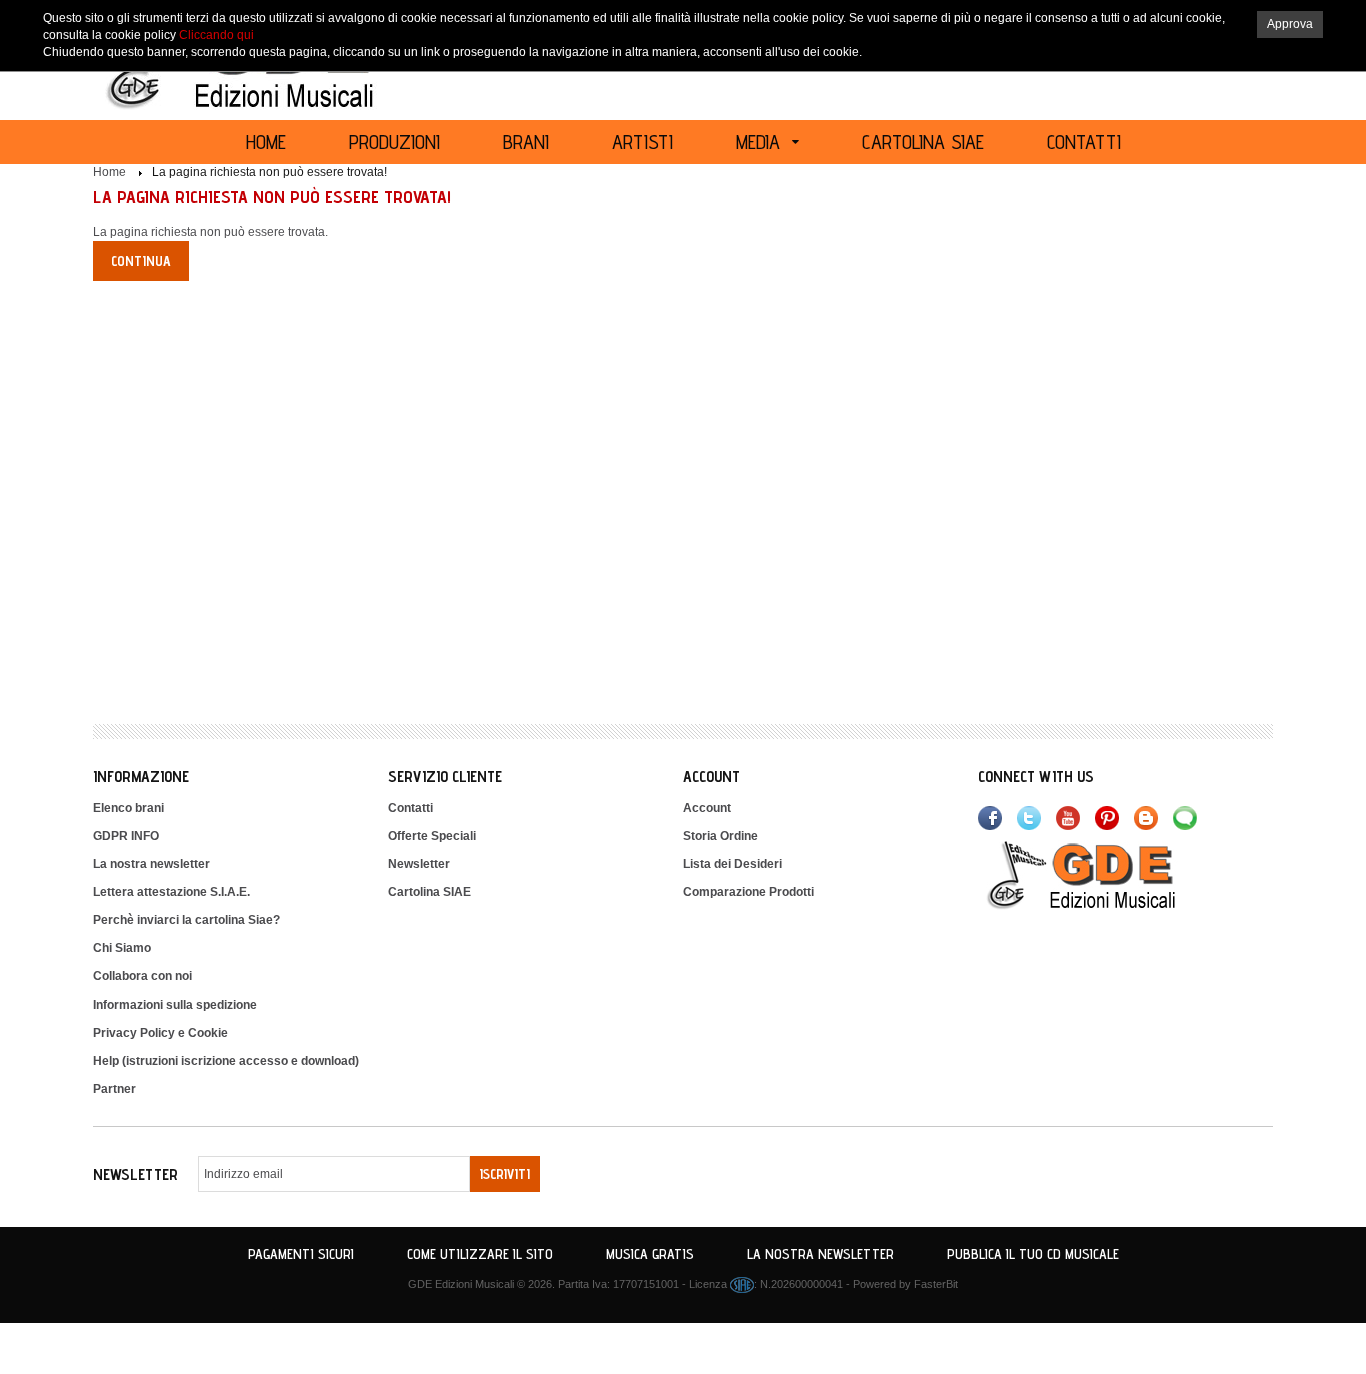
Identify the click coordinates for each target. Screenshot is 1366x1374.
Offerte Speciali (432, 836)
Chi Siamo (122, 948)
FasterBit (936, 1284)
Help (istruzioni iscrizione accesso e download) (226, 1061)
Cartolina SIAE (429, 892)
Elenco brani (128, 808)
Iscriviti (505, 1174)
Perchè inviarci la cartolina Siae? (186, 920)
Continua (141, 261)
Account (707, 808)
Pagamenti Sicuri (301, 1254)
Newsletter (419, 864)
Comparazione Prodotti (748, 892)
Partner (114, 1089)
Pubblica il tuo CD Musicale (1033, 1254)
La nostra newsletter (151, 864)
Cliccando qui (216, 35)
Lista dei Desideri (732, 864)
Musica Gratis (650, 1254)
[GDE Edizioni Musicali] (1105, 874)
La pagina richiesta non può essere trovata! (269, 172)
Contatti (410, 808)
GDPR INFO (126, 836)
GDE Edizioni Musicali (461, 1284)
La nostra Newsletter (820, 1254)
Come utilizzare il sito (480, 1254)
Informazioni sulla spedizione (175, 1005)
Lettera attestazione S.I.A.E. (171, 892)
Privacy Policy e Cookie (160, 1033)
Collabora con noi (142, 976)
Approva (1290, 24)
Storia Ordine (720, 836)
